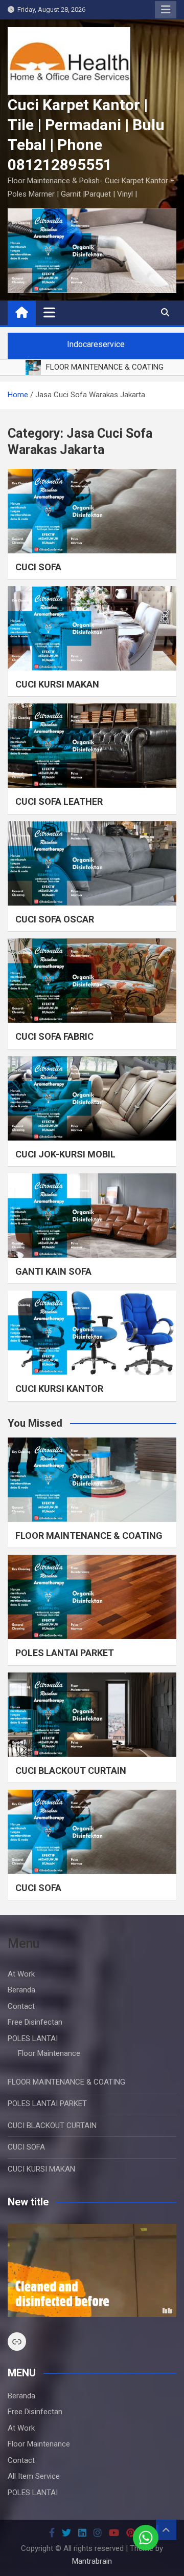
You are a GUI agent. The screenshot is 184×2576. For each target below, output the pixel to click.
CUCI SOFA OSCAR (55, 919)
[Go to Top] (166, 2530)
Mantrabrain (92, 2561)
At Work (21, 1974)
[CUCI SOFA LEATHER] (92, 746)
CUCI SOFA (38, 567)
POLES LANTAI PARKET (65, 1653)
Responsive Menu (166, 10)
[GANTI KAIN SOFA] (92, 1216)
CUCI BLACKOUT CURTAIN (71, 1770)
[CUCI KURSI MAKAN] (92, 628)
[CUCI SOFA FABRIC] (92, 981)
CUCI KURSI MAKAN (57, 684)
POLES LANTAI (33, 2038)
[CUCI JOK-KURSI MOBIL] (92, 1098)
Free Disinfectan (35, 2022)
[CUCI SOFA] (92, 511)
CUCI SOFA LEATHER (59, 801)
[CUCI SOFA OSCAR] (92, 863)
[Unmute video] (92, 2270)
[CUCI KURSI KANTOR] (92, 1333)
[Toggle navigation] (49, 312)
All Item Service (34, 2476)
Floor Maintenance (49, 2053)
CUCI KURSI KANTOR (59, 1389)
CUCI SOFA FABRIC (54, 1036)
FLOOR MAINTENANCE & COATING (89, 1536)
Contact (21, 2006)
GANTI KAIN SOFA (53, 1271)
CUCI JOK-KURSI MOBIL (65, 1154)
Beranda (21, 1990)
